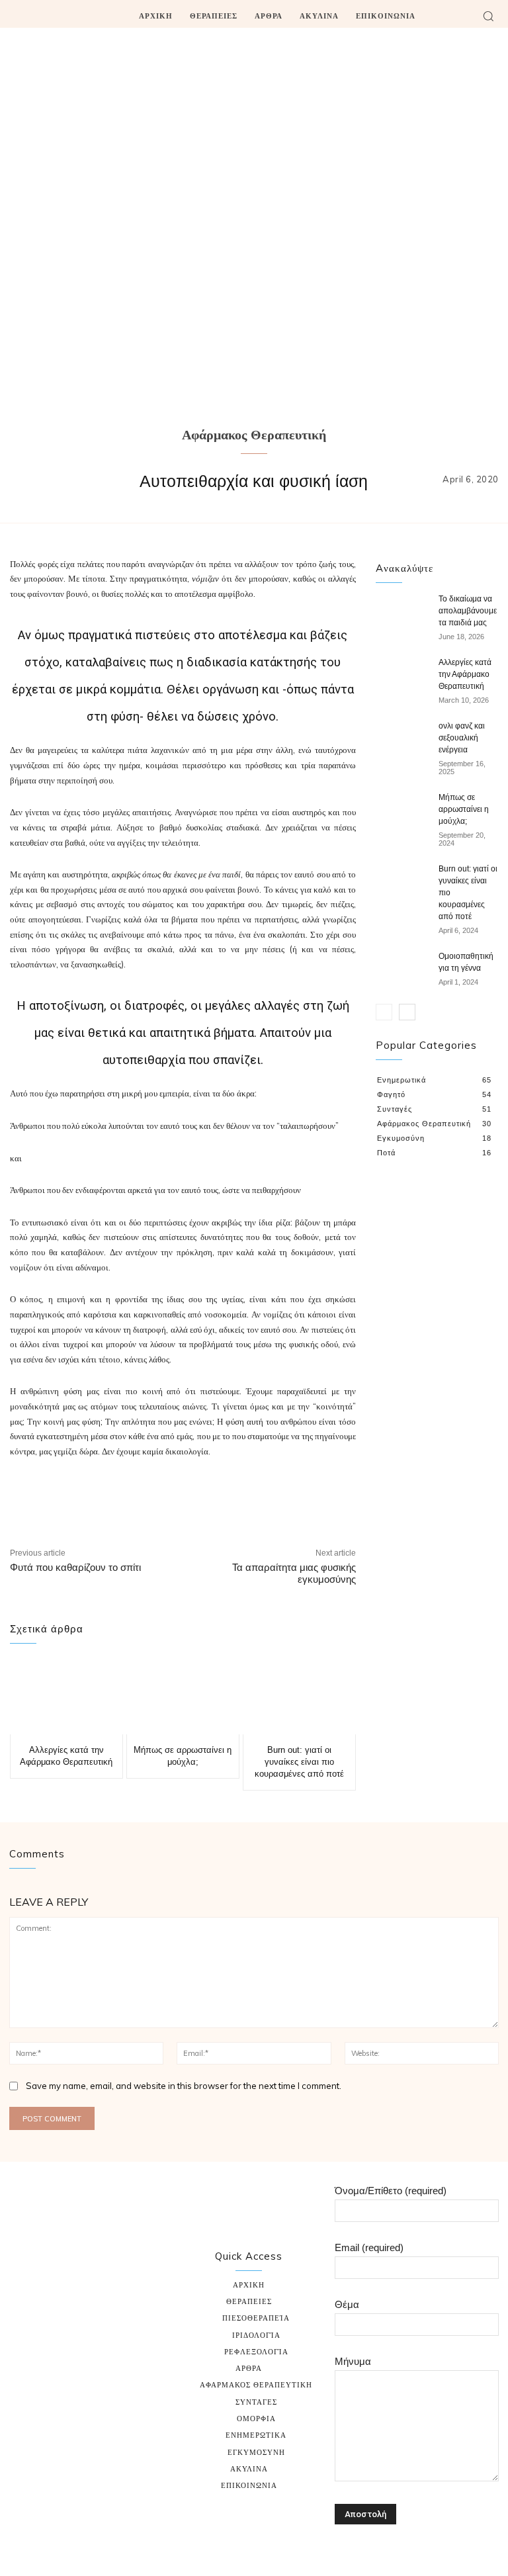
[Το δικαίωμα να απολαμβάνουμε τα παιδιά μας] (402, 611)
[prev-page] (384, 1012)
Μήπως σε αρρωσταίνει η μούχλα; (464, 809)
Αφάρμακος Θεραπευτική (254, 436)
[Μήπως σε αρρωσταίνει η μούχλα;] (183, 1697)
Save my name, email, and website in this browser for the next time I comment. (184, 2086)
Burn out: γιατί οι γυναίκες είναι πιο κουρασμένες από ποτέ (299, 1762)
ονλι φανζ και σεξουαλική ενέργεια (462, 738)
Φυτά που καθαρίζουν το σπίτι (75, 1567)
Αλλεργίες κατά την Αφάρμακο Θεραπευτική (465, 674)
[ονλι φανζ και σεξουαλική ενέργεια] (402, 738)
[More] (352, 1499)
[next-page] (407, 1012)
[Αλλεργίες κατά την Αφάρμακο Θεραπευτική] (66, 1697)
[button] (488, 16)
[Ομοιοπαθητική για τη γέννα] (402, 969)
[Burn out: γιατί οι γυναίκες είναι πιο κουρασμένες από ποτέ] (299, 1697)
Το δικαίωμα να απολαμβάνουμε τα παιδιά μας (468, 611)
